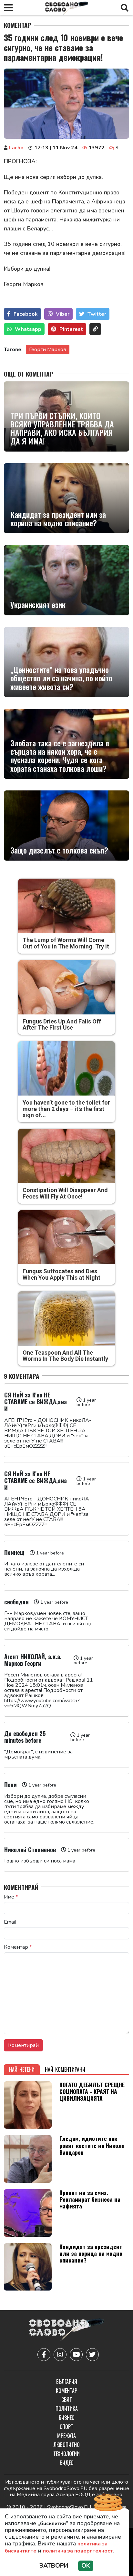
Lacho (16, 148)
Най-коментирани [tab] (65, 2069)
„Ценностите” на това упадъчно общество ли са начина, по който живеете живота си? (61, 678)
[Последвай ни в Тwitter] (92, 2355)
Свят (67, 2400)
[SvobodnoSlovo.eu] (66, 2330)
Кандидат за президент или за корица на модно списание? (58, 519)
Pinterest (71, 329)
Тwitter (97, 314)
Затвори (54, 2566)
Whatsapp (28, 329)
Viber (63, 314)
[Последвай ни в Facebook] (44, 2355)
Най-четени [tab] (22, 2069)
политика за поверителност (78, 2551)
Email (10, 1922)
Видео (67, 2463)
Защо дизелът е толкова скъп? (59, 850)
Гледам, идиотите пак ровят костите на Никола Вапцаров (92, 2145)
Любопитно (67, 2445)
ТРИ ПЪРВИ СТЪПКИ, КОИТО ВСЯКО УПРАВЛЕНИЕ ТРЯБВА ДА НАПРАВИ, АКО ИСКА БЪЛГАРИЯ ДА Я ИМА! (62, 428)
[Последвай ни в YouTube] (76, 2355)
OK (86, 2566)
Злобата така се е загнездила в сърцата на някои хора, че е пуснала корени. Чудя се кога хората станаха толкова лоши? (60, 756)
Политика (67, 2409)
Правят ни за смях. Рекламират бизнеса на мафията (90, 2199)
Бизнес (66, 2418)
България (67, 2382)
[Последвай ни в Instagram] (60, 2355)
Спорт (66, 2427)
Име (11, 1897)
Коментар (18, 25)
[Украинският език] (66, 580)
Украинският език (38, 604)
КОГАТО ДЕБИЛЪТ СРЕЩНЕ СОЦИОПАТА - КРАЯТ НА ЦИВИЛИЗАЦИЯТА (92, 2091)
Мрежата (66, 2436)
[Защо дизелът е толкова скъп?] (66, 826)
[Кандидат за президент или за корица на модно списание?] (66, 498)
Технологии (66, 2454)
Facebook (26, 314)
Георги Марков (48, 350)
